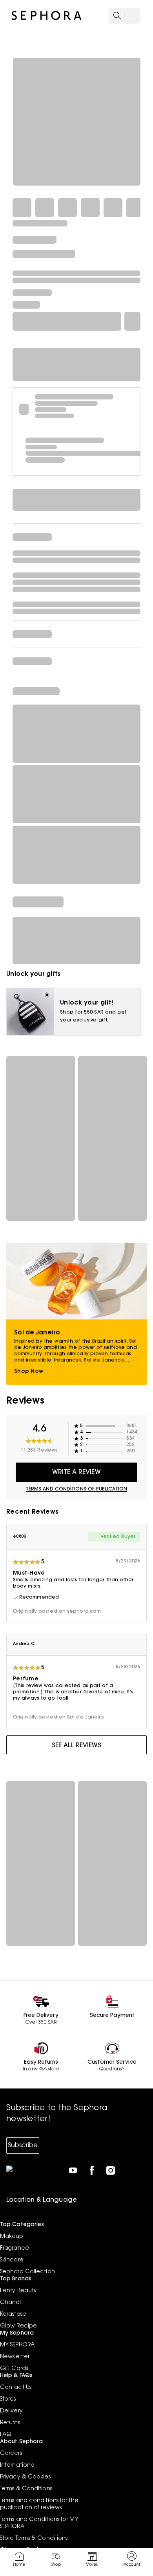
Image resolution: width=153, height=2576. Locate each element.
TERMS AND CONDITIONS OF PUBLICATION (77, 1489)
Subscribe (23, 2145)
